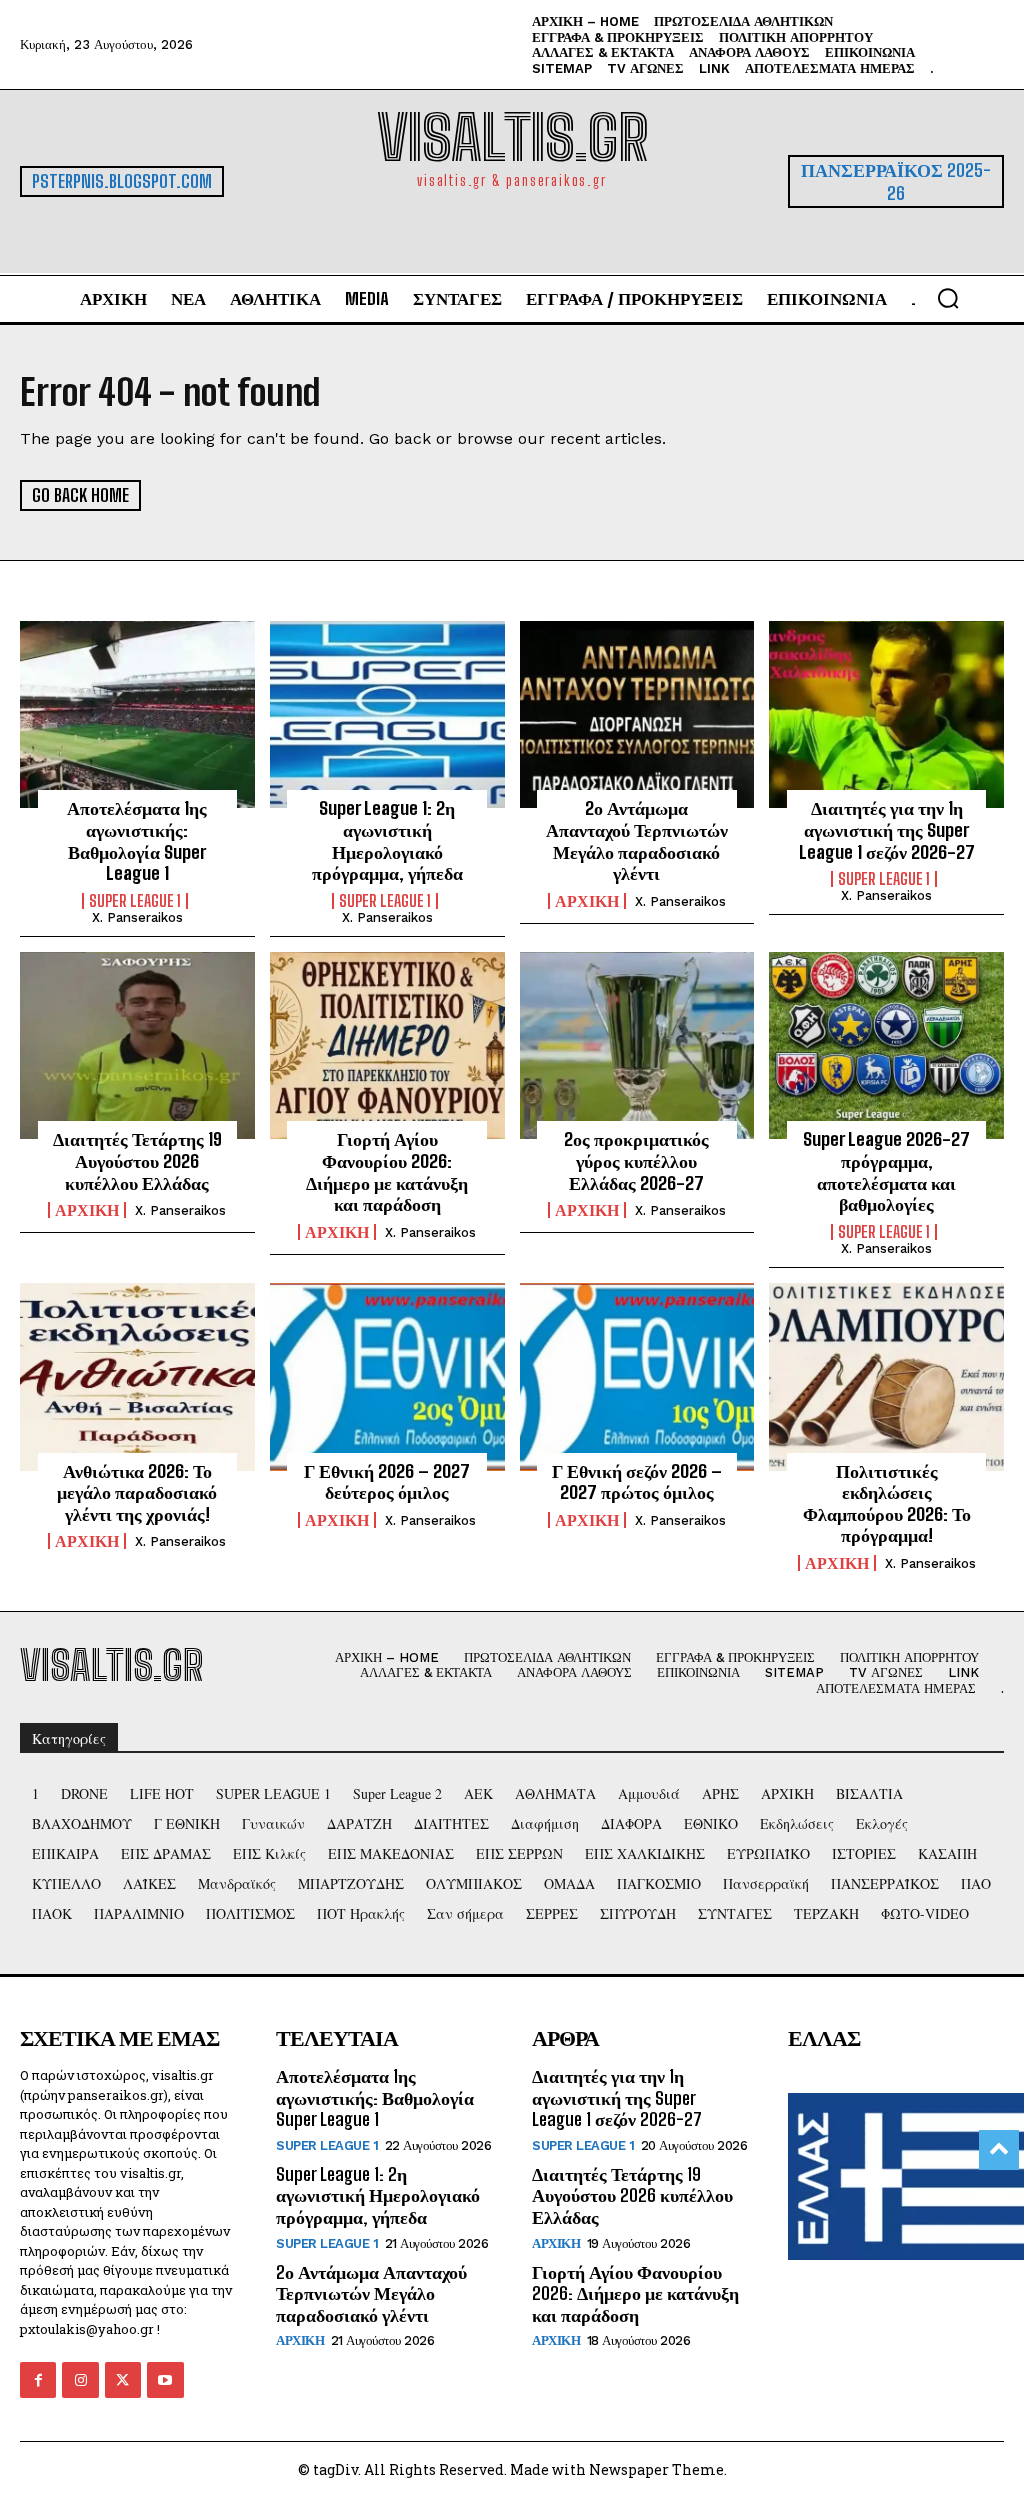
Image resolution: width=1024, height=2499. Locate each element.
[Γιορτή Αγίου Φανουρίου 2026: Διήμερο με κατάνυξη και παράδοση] (387, 1046)
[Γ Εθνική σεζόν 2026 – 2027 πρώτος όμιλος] (637, 1377)
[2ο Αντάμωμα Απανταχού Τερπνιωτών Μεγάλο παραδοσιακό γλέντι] (637, 715)
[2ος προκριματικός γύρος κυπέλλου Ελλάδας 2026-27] (637, 1046)
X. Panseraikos (137, 917)
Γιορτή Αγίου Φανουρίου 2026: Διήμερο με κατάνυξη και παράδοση (387, 1171)
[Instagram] (80, 2380)
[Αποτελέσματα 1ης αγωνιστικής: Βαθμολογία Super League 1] (137, 715)
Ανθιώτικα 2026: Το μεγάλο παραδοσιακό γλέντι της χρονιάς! (137, 1492)
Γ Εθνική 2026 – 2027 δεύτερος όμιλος (387, 1482)
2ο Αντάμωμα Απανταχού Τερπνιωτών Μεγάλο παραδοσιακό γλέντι (637, 840)
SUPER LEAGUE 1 (135, 901)
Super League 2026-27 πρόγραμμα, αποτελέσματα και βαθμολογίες (886, 1171)
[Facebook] (38, 2380)
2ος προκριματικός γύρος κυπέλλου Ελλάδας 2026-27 (636, 1160)
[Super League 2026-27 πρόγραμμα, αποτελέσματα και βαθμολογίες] (886, 1046)
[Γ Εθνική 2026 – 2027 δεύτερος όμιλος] (387, 1377)
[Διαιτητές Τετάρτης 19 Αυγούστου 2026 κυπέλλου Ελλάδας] (137, 1046)
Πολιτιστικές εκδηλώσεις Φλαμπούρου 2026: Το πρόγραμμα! (887, 1503)
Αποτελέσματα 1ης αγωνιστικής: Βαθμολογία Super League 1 (137, 840)
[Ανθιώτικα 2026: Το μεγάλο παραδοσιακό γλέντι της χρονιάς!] (137, 1377)
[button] (948, 298)
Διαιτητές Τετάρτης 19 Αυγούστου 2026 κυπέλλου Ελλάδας (137, 1160)
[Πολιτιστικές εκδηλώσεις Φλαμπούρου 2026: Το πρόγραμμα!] (886, 1377)
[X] (123, 2380)
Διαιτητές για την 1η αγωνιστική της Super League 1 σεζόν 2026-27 (887, 829)
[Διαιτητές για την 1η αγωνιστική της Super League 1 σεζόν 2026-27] (886, 715)
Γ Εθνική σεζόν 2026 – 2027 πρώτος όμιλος (637, 1482)
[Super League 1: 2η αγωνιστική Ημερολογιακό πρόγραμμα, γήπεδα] (387, 715)
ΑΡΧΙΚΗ (587, 901)
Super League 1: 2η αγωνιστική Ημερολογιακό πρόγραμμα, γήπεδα (387, 840)
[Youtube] (165, 2380)
